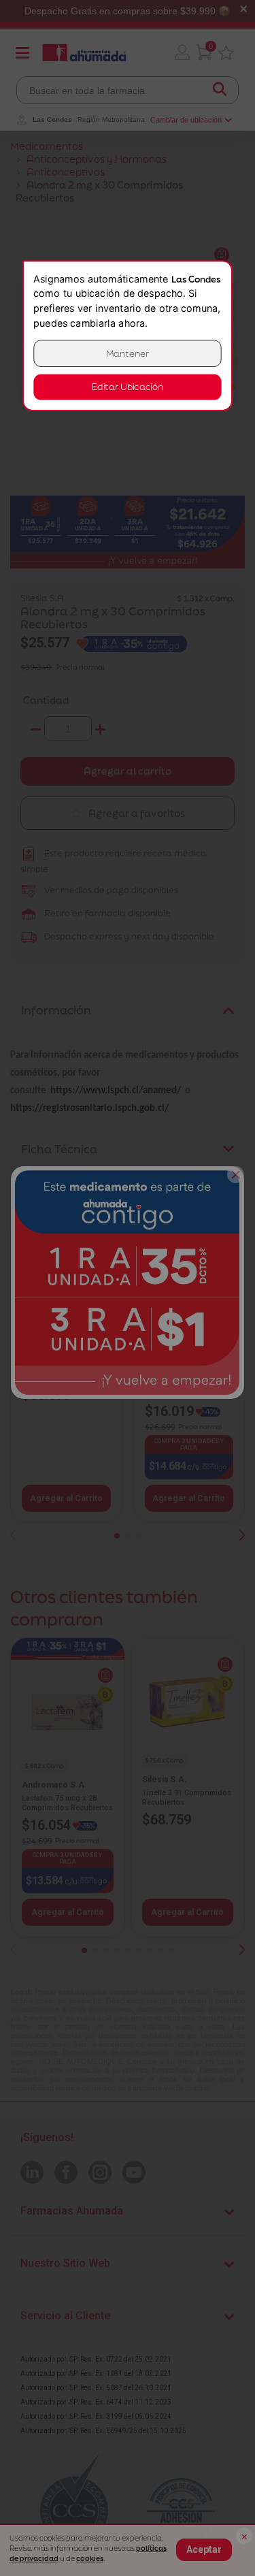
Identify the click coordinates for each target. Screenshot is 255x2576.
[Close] (236, 1175)
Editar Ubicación (127, 387)
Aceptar (204, 2549)
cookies (90, 2558)
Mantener (128, 354)
